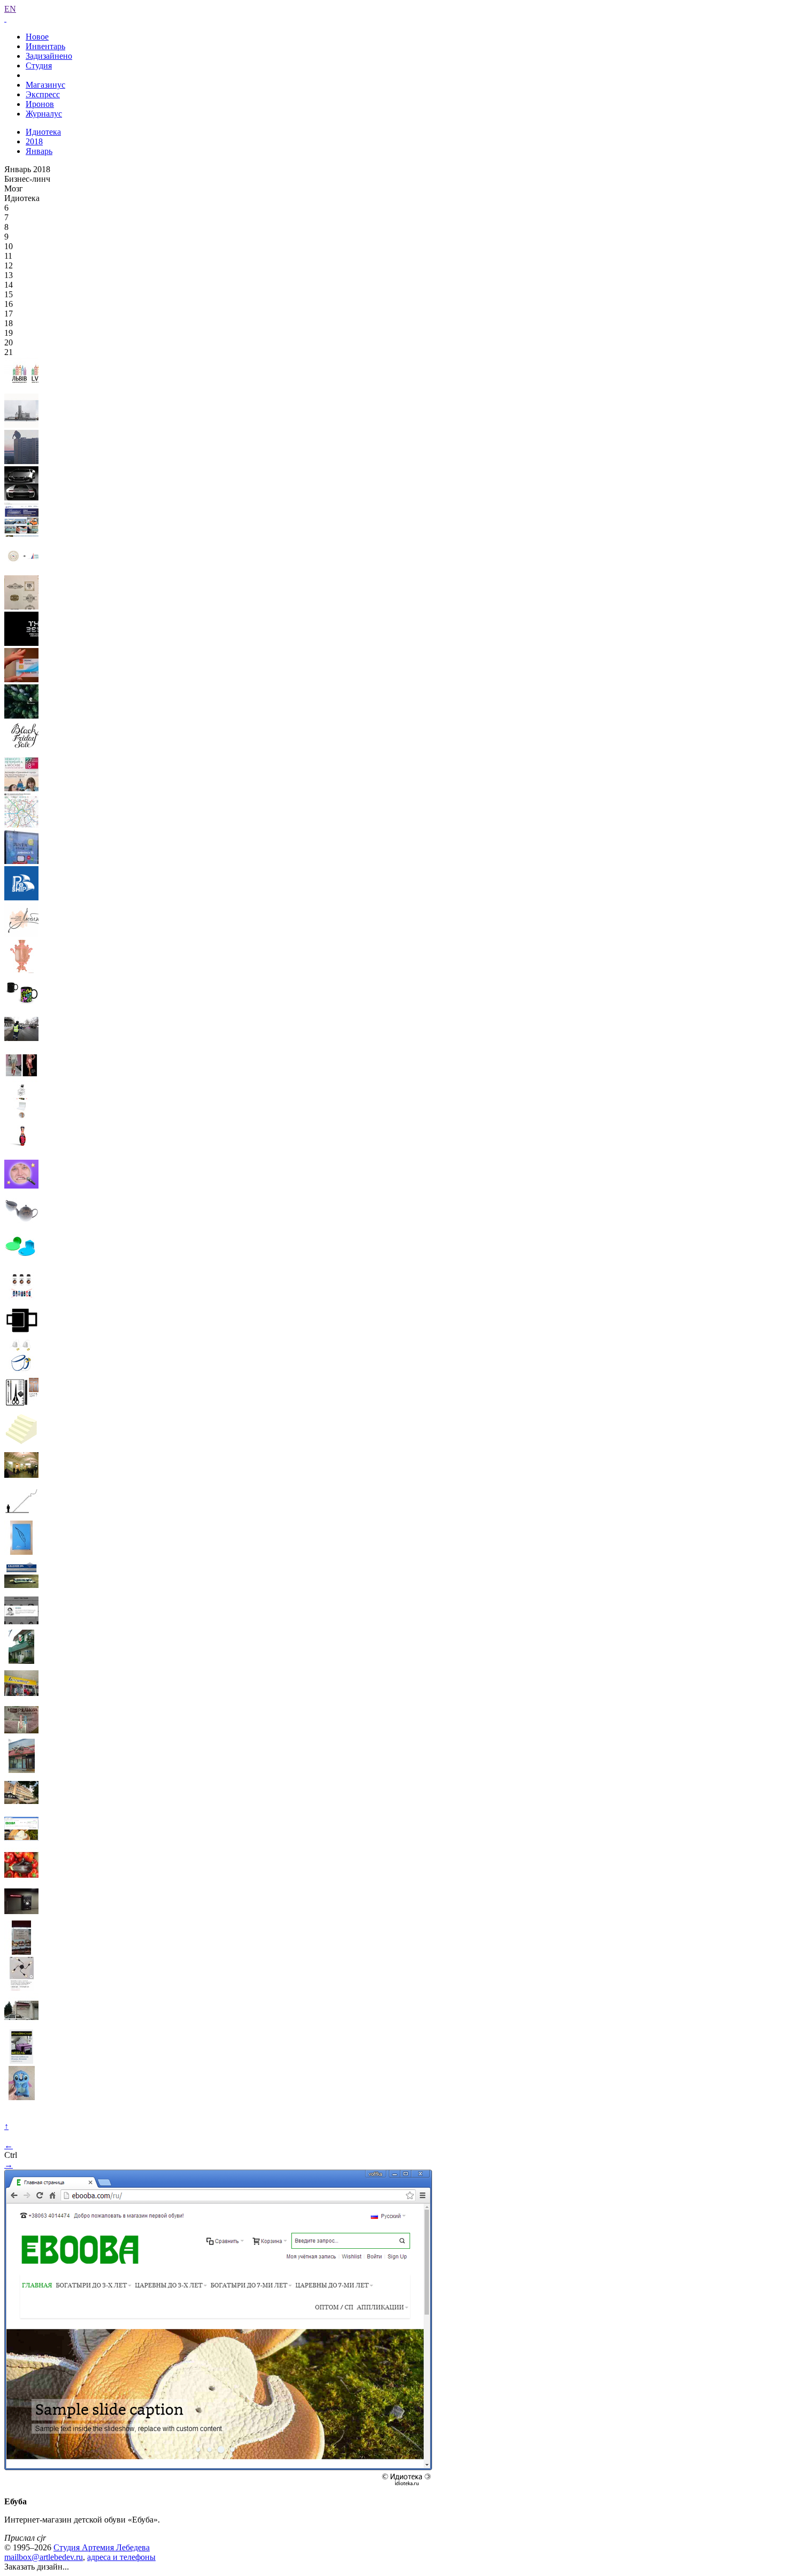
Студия (39, 65)
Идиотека (43, 132)
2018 (34, 141)
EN (10, 9)
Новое (37, 37)
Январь (39, 151)
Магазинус (45, 85)
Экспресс (43, 94)
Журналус (44, 114)
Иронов (40, 104)
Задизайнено (49, 56)
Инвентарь (45, 46)
